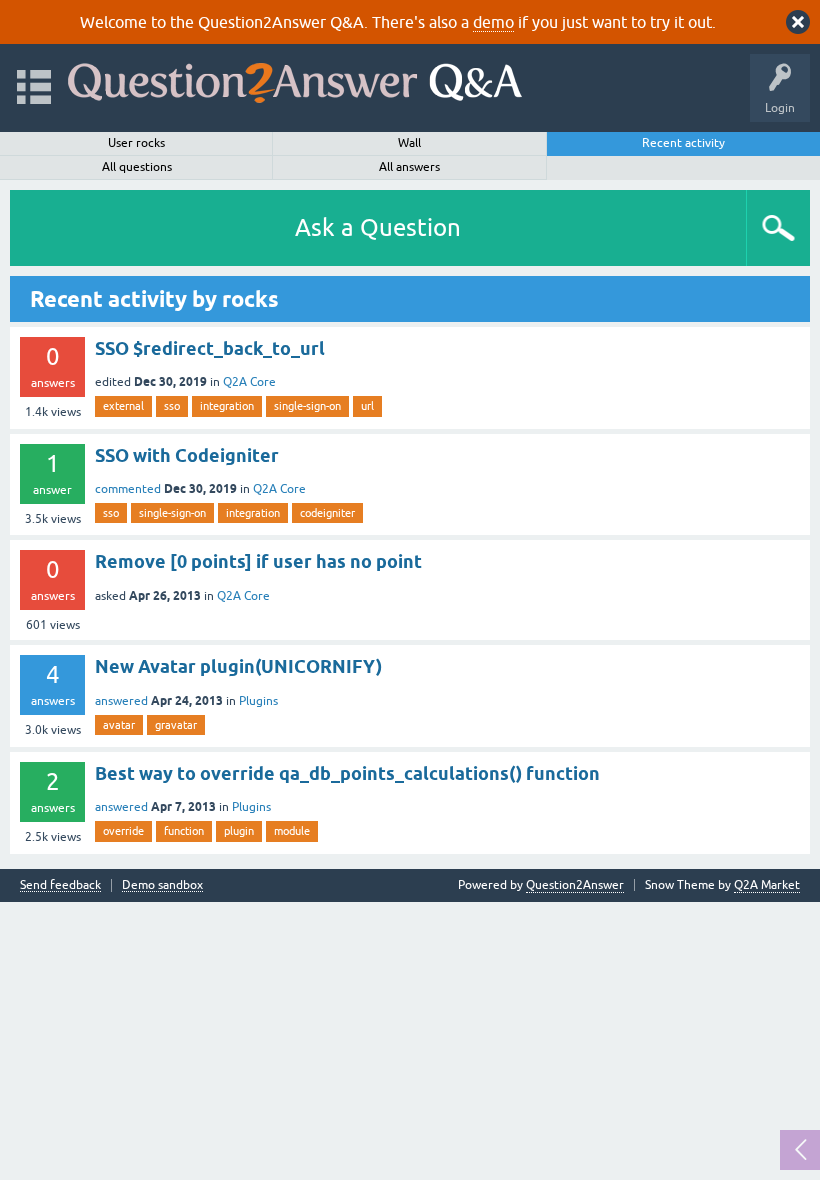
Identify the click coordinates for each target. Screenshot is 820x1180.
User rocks (136, 143)
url (367, 406)
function (184, 831)
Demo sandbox (162, 885)
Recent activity (683, 143)
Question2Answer (575, 885)
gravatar (176, 725)
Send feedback (60, 885)
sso (172, 406)
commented (128, 489)
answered (121, 701)
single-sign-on (307, 406)
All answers (409, 167)
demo (493, 22)
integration (227, 406)
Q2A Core (249, 382)
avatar (119, 725)
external (123, 406)
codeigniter (327, 513)
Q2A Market (767, 885)
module (292, 831)
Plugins (258, 701)
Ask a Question (378, 227)
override (123, 831)
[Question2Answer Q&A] (295, 78)
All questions (137, 167)
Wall (409, 143)
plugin (239, 831)
